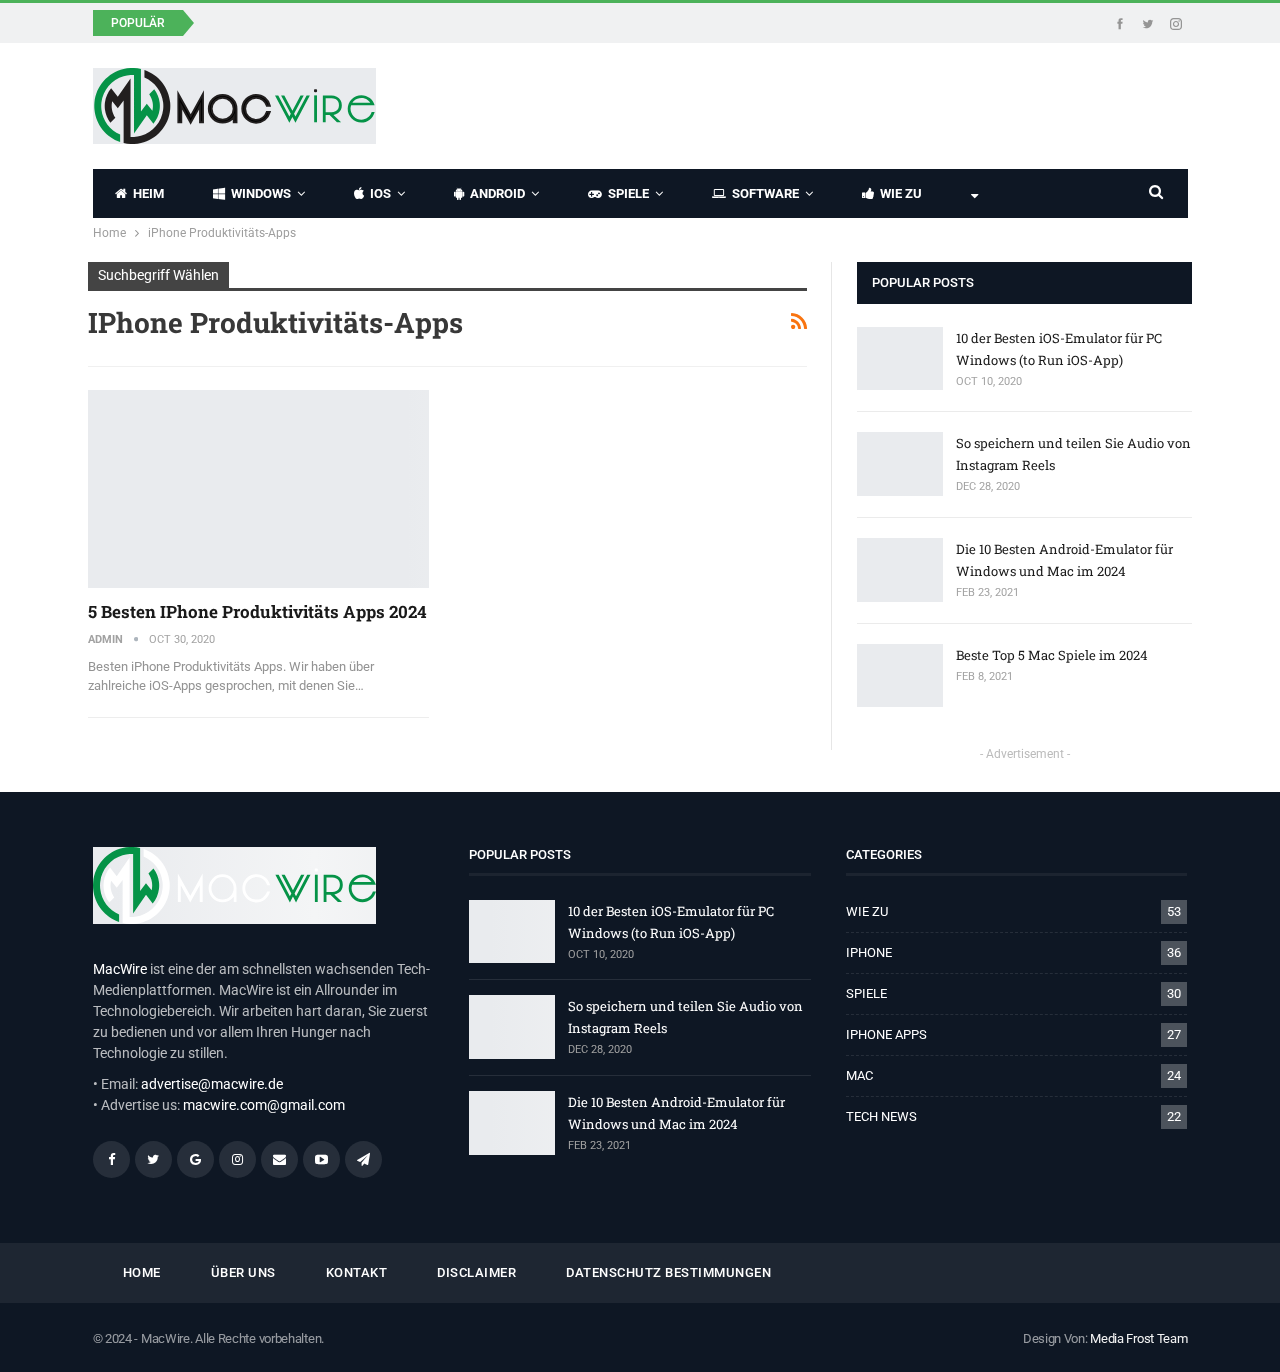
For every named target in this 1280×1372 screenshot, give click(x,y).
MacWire (120, 969)
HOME (142, 1272)
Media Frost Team (1138, 1338)
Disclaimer (476, 1272)
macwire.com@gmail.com (264, 1105)
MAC (859, 1075)
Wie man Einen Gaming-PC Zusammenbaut (354, 21)
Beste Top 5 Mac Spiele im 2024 (1052, 655)
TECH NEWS (881, 1116)
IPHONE (869, 952)
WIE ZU (901, 193)
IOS (380, 193)
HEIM (148, 193)
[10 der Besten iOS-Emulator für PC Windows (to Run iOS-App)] (900, 359)
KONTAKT (357, 1272)
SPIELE (628, 193)
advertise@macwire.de (212, 1084)
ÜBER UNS (243, 1272)
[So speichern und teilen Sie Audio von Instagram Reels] (900, 464)
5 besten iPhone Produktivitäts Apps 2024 (257, 611)
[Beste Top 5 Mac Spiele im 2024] (900, 676)
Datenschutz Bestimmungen (668, 1272)
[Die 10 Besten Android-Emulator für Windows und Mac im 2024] (900, 570)
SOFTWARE (765, 193)
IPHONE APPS (886, 1034)
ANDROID (497, 193)
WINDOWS (261, 193)
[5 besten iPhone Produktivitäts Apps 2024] (259, 489)
